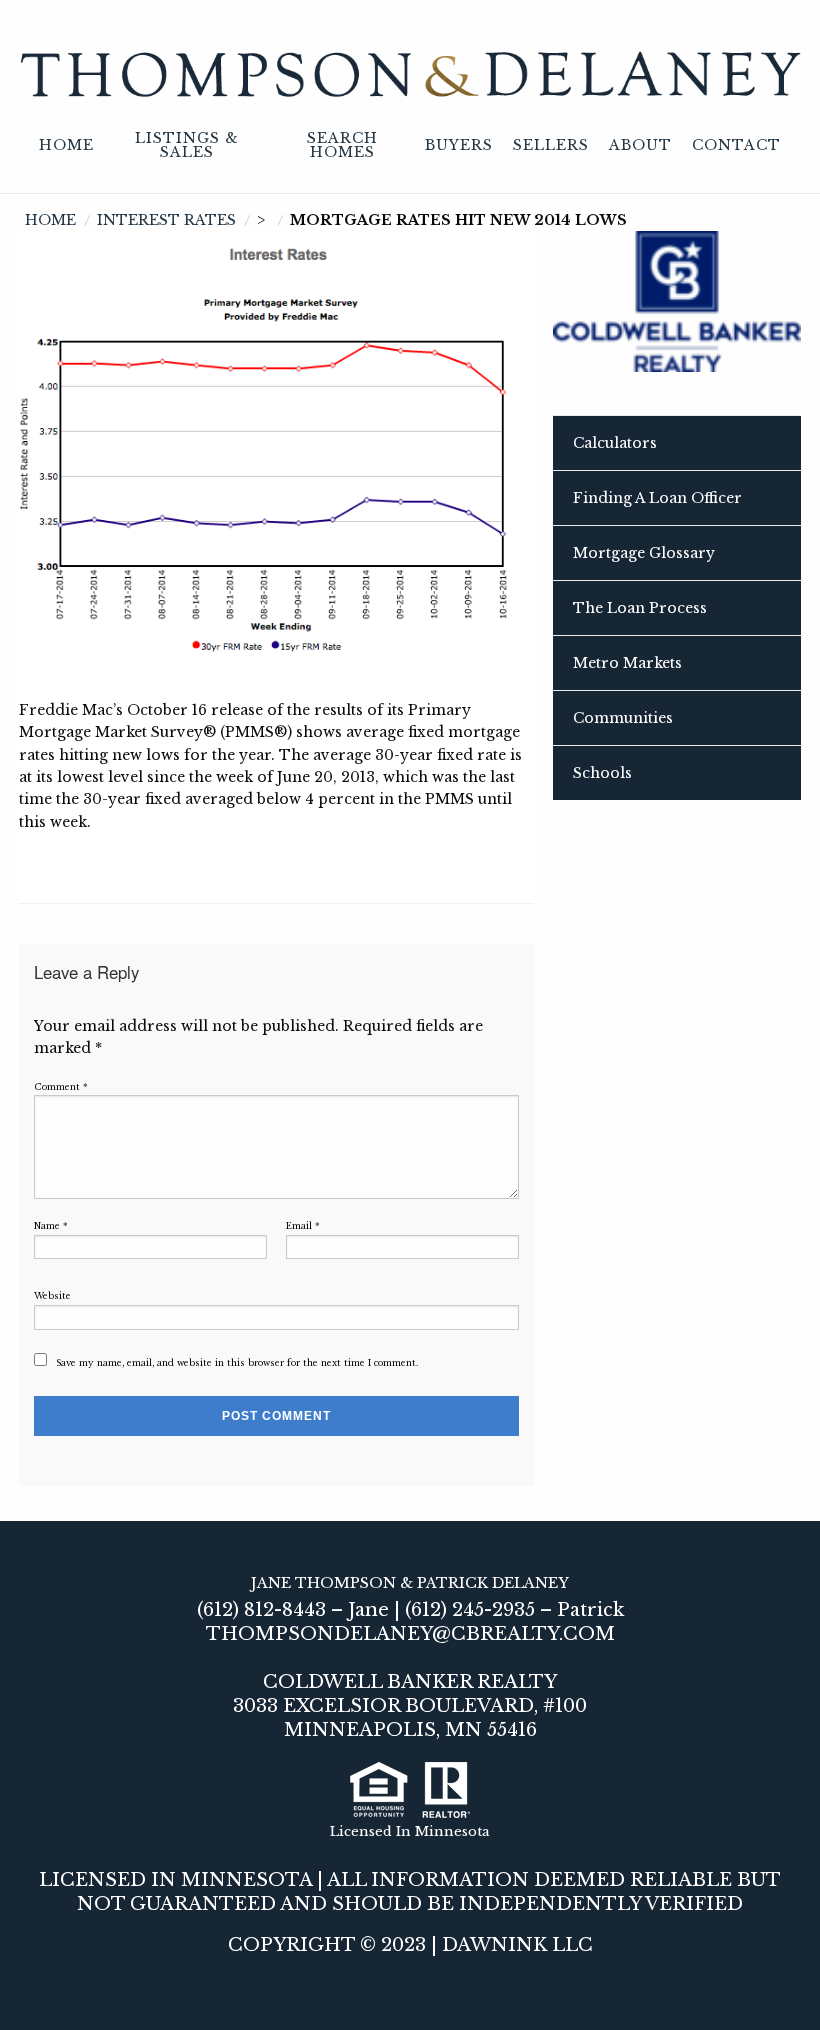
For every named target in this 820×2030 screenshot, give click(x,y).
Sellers (551, 145)
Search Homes (342, 145)
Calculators (615, 443)
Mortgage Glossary (644, 553)
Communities (623, 718)
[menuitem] (66, 146)
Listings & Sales (187, 145)
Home (66, 145)
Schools (602, 773)
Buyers (459, 145)
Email (303, 1226)
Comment (61, 1087)
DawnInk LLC (517, 1945)
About (640, 145)
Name (51, 1226)
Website (52, 1296)
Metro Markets (627, 663)
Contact (736, 145)
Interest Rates (166, 220)
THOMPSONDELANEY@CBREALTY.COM (410, 1634)
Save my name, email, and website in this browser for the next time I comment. (237, 1363)
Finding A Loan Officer (657, 498)
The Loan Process (640, 608)
